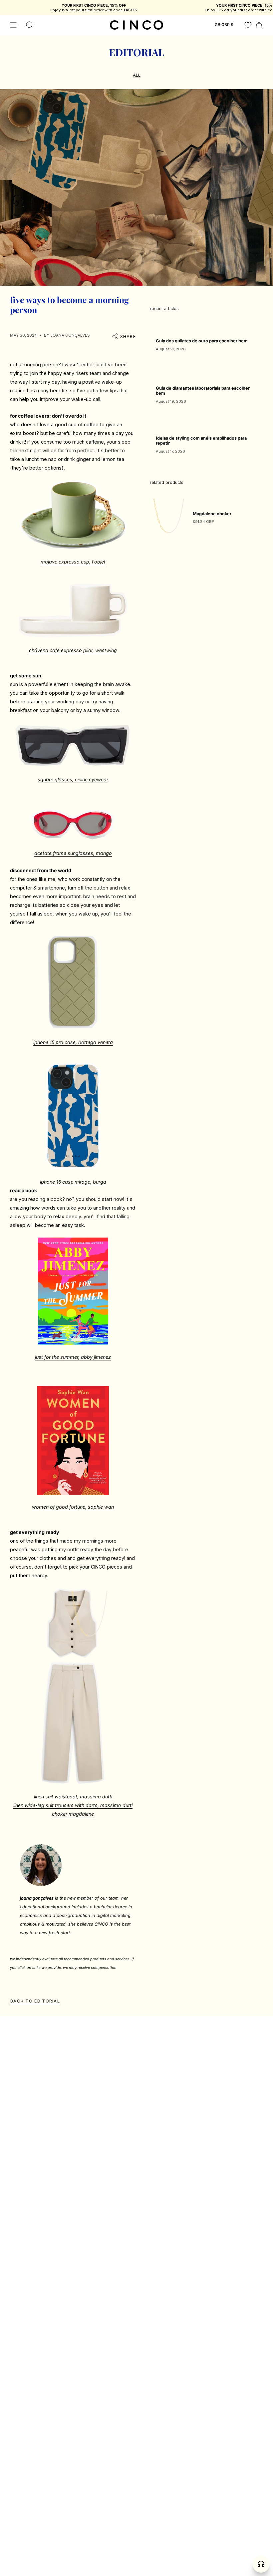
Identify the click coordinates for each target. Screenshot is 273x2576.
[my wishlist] (248, 25)
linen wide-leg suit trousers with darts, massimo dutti (73, 1805)
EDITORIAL (136, 52)
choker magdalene (73, 1814)
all (137, 75)
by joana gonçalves (67, 335)
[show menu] (13, 25)
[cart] (259, 25)
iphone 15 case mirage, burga (73, 1182)
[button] (30, 25)
